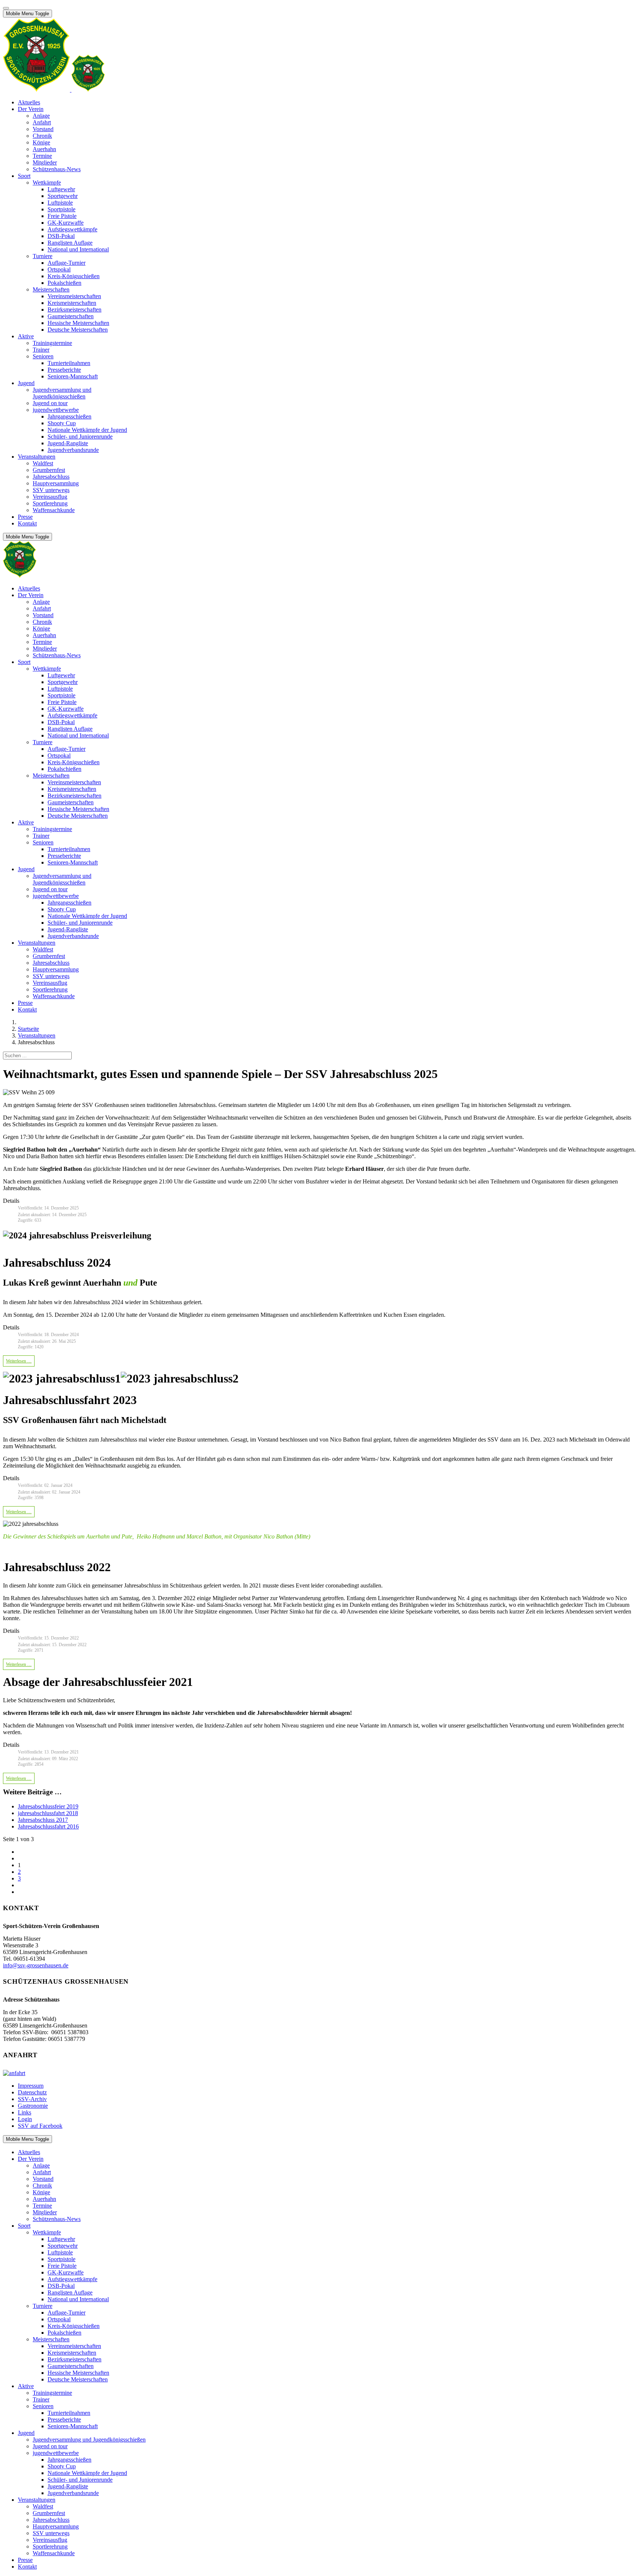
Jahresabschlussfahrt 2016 (48, 1826)
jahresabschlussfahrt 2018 (48, 1813)
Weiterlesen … (19, 1361)
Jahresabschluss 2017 (43, 1820)
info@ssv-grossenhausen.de (36, 1965)
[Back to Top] (6, 8)
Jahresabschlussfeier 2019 (48, 1806)
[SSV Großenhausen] (54, 90)
